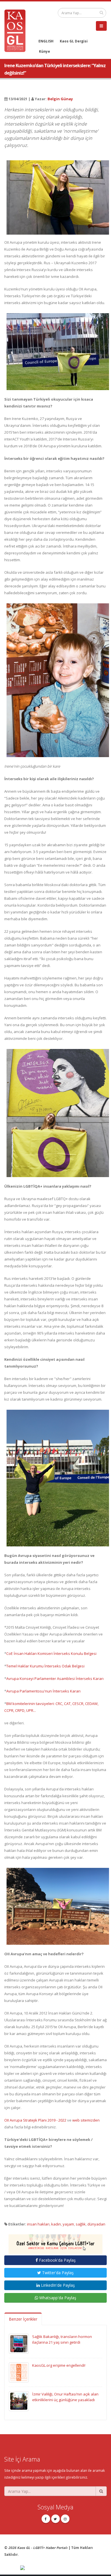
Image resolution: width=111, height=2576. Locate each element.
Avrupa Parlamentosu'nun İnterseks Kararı (43, 1691)
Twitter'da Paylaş (57, 2273)
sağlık (81, 2224)
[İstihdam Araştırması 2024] (55, 2242)
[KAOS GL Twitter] (55, 2519)
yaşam (68, 2224)
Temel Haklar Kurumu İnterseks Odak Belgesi (45, 1666)
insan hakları (38, 2224)
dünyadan (96, 2224)
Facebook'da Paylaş (57, 2260)
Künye (45, 51)
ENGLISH (46, 41)
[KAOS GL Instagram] (65, 2519)
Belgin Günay (60, 99)
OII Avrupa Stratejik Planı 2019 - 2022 (35, 2120)
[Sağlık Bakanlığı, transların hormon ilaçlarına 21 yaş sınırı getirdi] (19, 2343)
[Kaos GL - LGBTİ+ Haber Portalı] (17, 30)
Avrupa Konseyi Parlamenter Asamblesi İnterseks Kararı (55, 1679)
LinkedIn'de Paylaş (57, 2285)
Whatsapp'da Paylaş (57, 2298)
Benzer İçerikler (23, 2319)
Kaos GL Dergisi (74, 41)
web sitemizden (86, 2120)
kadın (56, 2224)
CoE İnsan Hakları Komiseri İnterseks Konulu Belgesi (51, 1653)
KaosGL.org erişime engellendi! (59, 2365)
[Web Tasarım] (63, 2568)
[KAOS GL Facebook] (46, 2519)
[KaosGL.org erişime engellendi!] (19, 2372)
